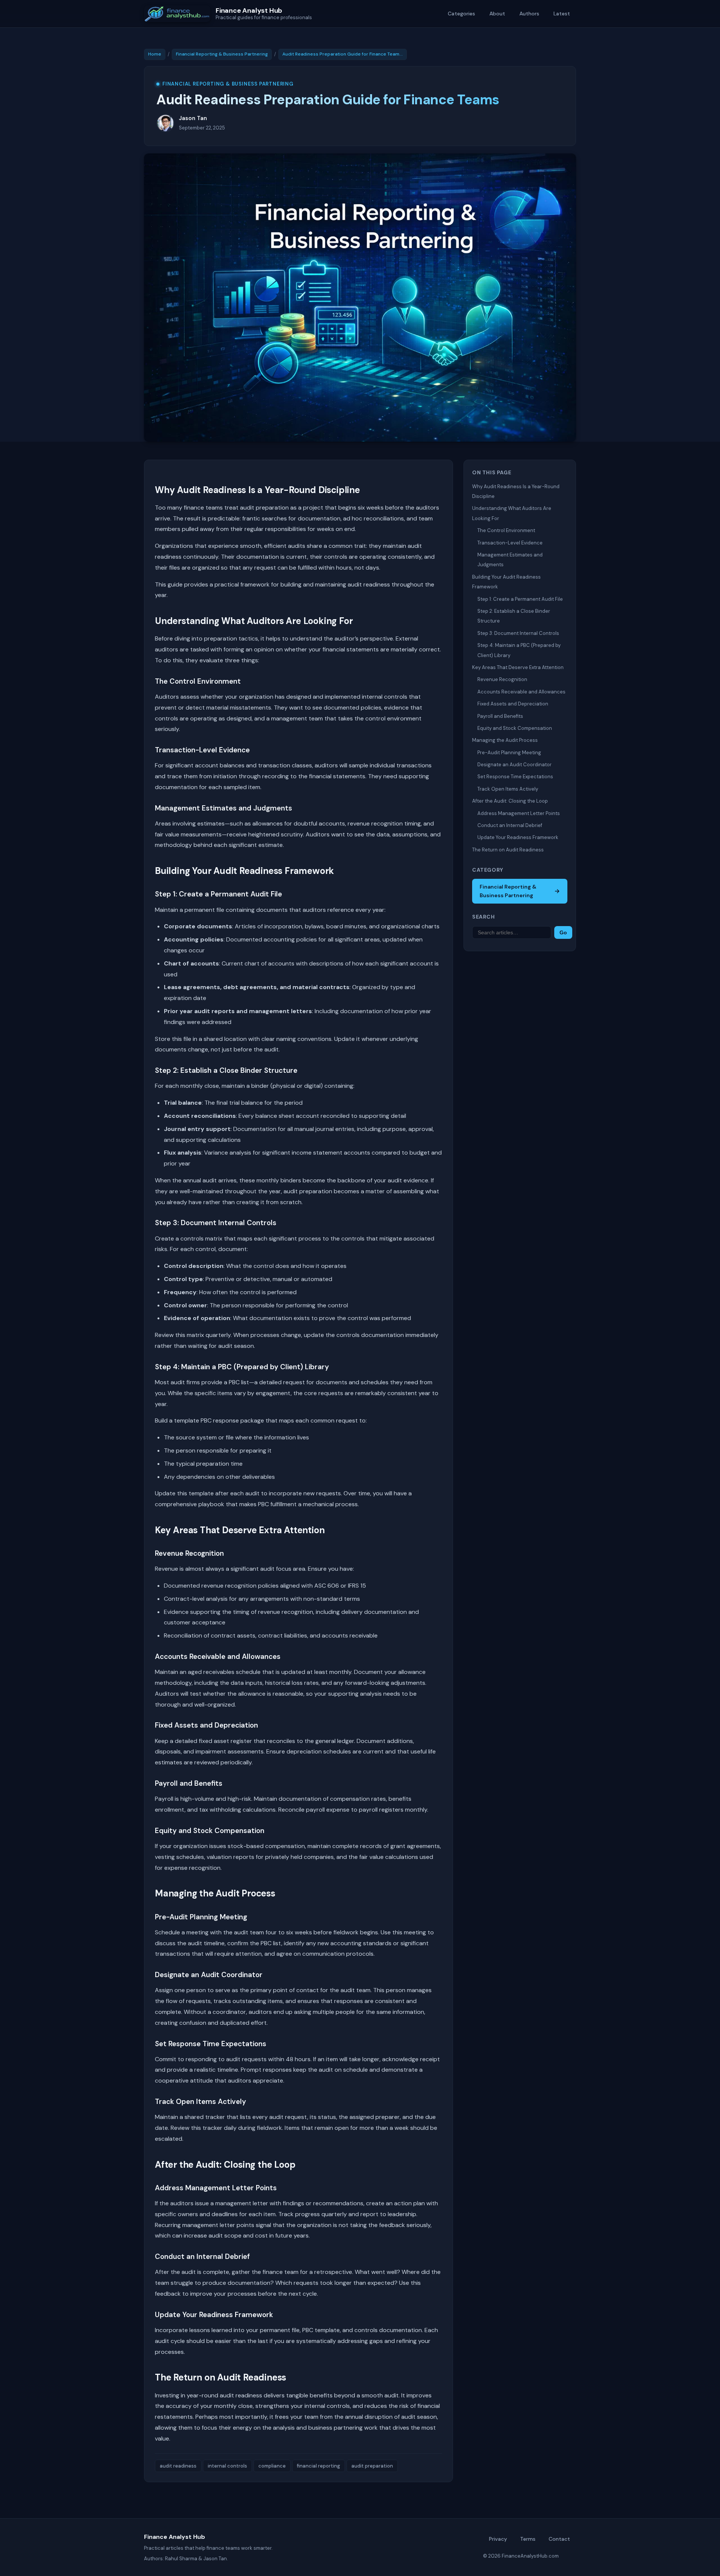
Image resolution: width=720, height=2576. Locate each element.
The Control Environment (506, 530)
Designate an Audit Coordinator (514, 765)
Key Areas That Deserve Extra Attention (518, 667)
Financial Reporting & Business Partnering (222, 54)
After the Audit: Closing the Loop (510, 801)
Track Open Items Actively (508, 789)
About (497, 14)
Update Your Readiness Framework (518, 837)
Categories (461, 14)
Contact (559, 2539)
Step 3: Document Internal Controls (518, 633)
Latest (562, 14)
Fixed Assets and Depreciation (513, 704)
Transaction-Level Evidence (510, 543)
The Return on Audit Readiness (508, 850)
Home (155, 54)
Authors (529, 14)
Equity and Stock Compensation (515, 728)
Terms (528, 2539)
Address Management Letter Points (519, 813)
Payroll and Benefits (500, 716)
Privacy (498, 2539)
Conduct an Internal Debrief (510, 825)
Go (563, 932)
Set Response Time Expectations (515, 777)
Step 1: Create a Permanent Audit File (520, 599)
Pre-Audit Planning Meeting (509, 753)
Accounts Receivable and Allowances (521, 692)
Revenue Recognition (502, 679)
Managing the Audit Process (505, 740)
